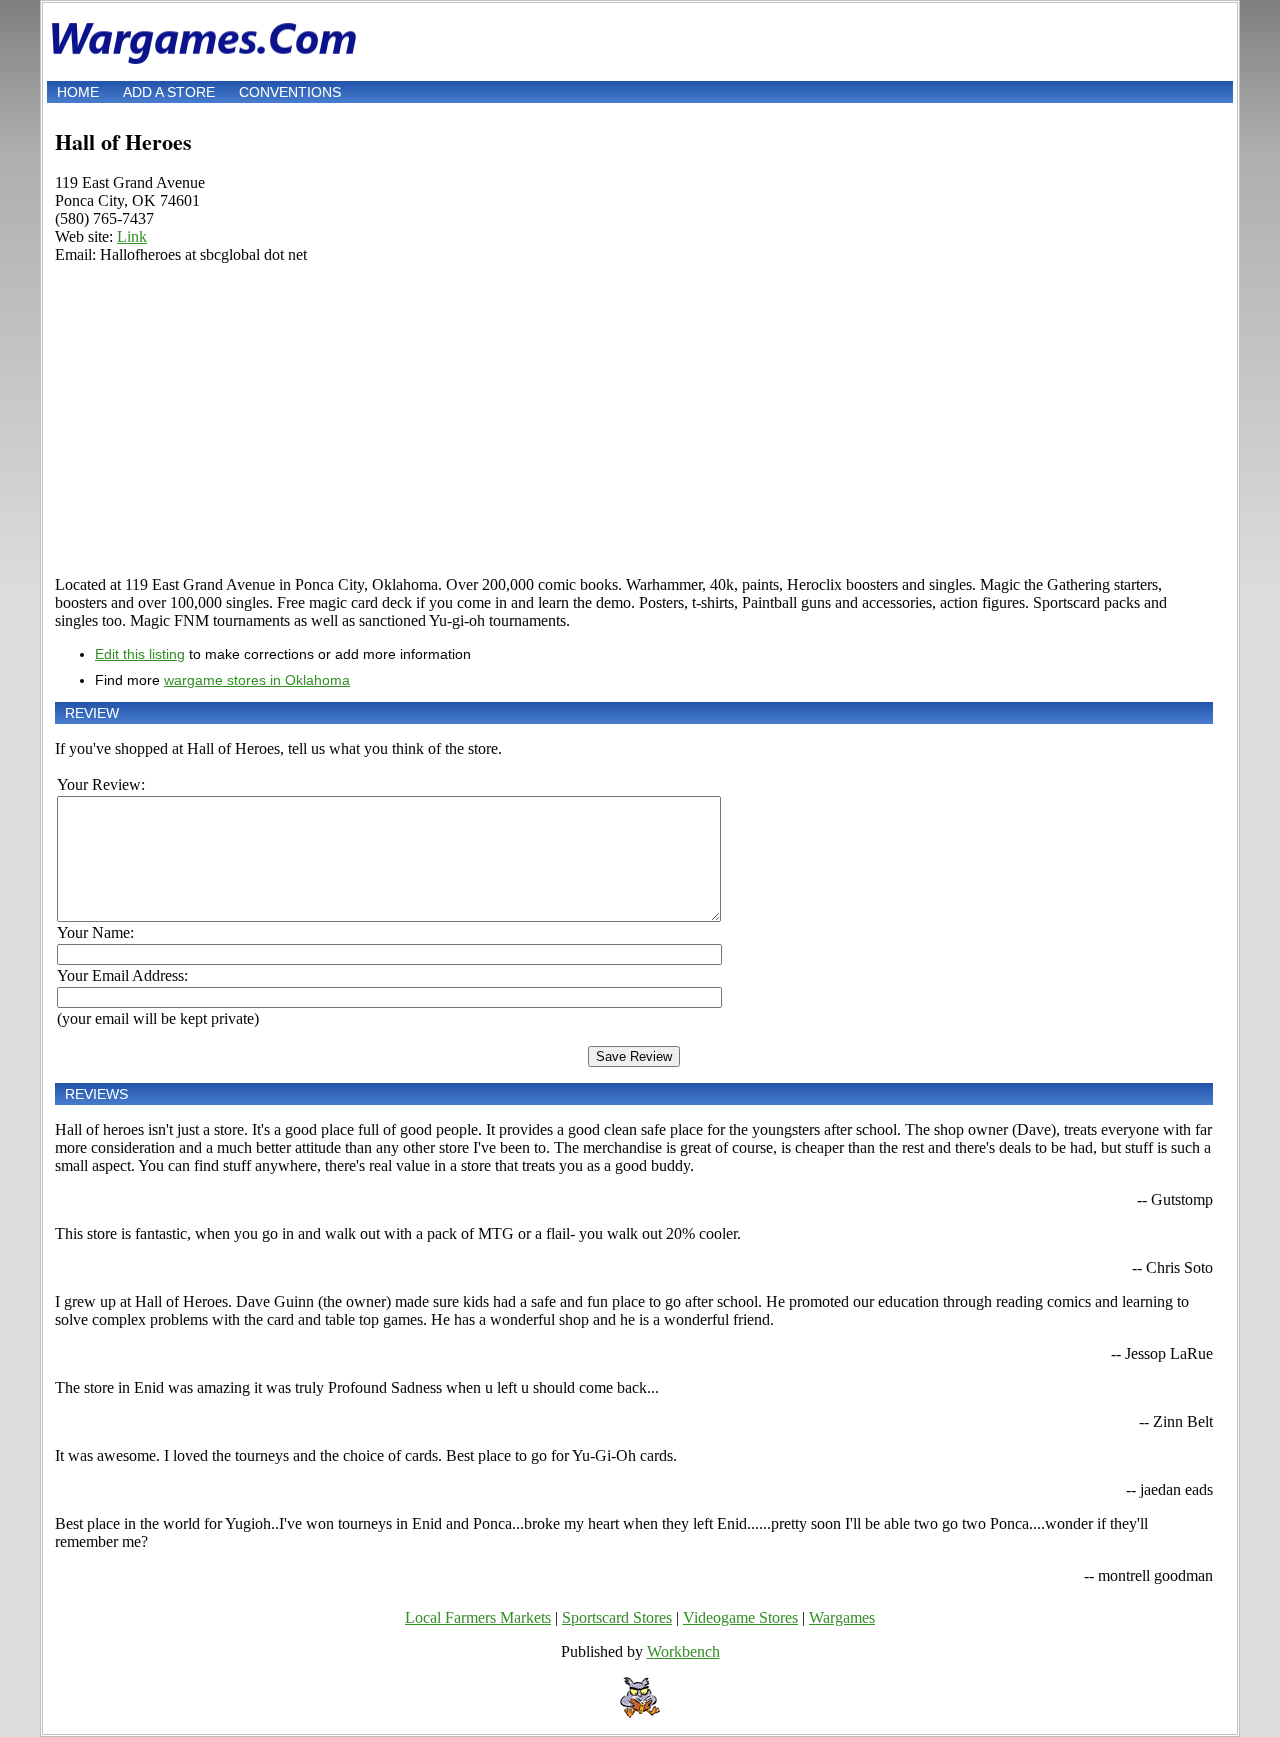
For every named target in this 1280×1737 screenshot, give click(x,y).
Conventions (290, 92)
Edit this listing (140, 654)
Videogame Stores (740, 1617)
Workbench (683, 1651)
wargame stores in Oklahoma (257, 680)
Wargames (842, 1617)
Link (132, 236)
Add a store (169, 92)
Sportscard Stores (617, 1617)
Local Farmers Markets (478, 1617)
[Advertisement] (634, 420)
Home (78, 92)
